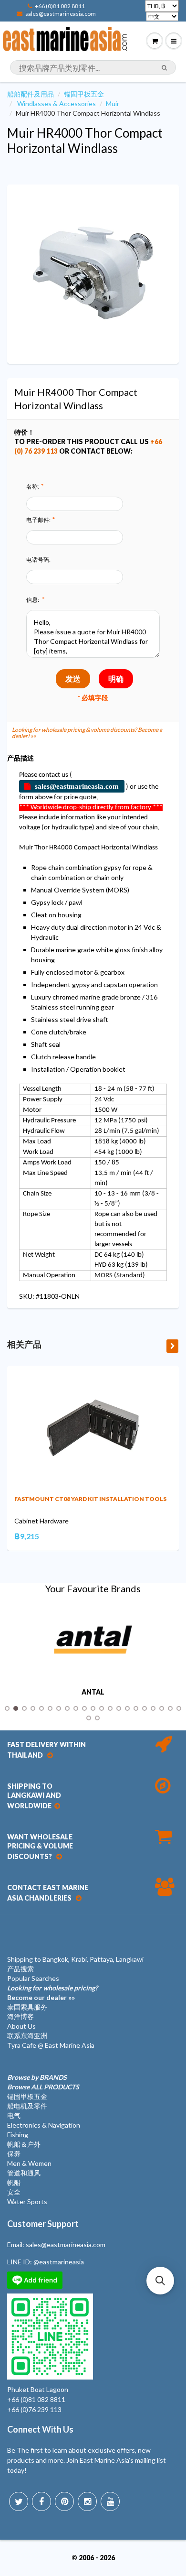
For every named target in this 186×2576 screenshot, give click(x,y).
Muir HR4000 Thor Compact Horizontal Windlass (85, 141)
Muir (113, 103)
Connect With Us (40, 2429)
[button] (160, 2281)
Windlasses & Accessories (57, 103)
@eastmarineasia (59, 2262)
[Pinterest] (64, 2501)
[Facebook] (41, 2501)
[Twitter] (19, 2501)
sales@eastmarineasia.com (61, 14)
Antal (93, 1692)
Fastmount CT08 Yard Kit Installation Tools (90, 1499)
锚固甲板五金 (84, 94)
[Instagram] (87, 2501)
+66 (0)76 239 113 (34, 2409)
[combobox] (93, 67)
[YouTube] (110, 2501)
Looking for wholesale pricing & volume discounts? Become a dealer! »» (87, 733)
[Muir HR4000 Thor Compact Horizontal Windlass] (93, 273)
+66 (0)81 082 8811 (60, 6)
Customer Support (43, 2224)
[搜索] (164, 68)
